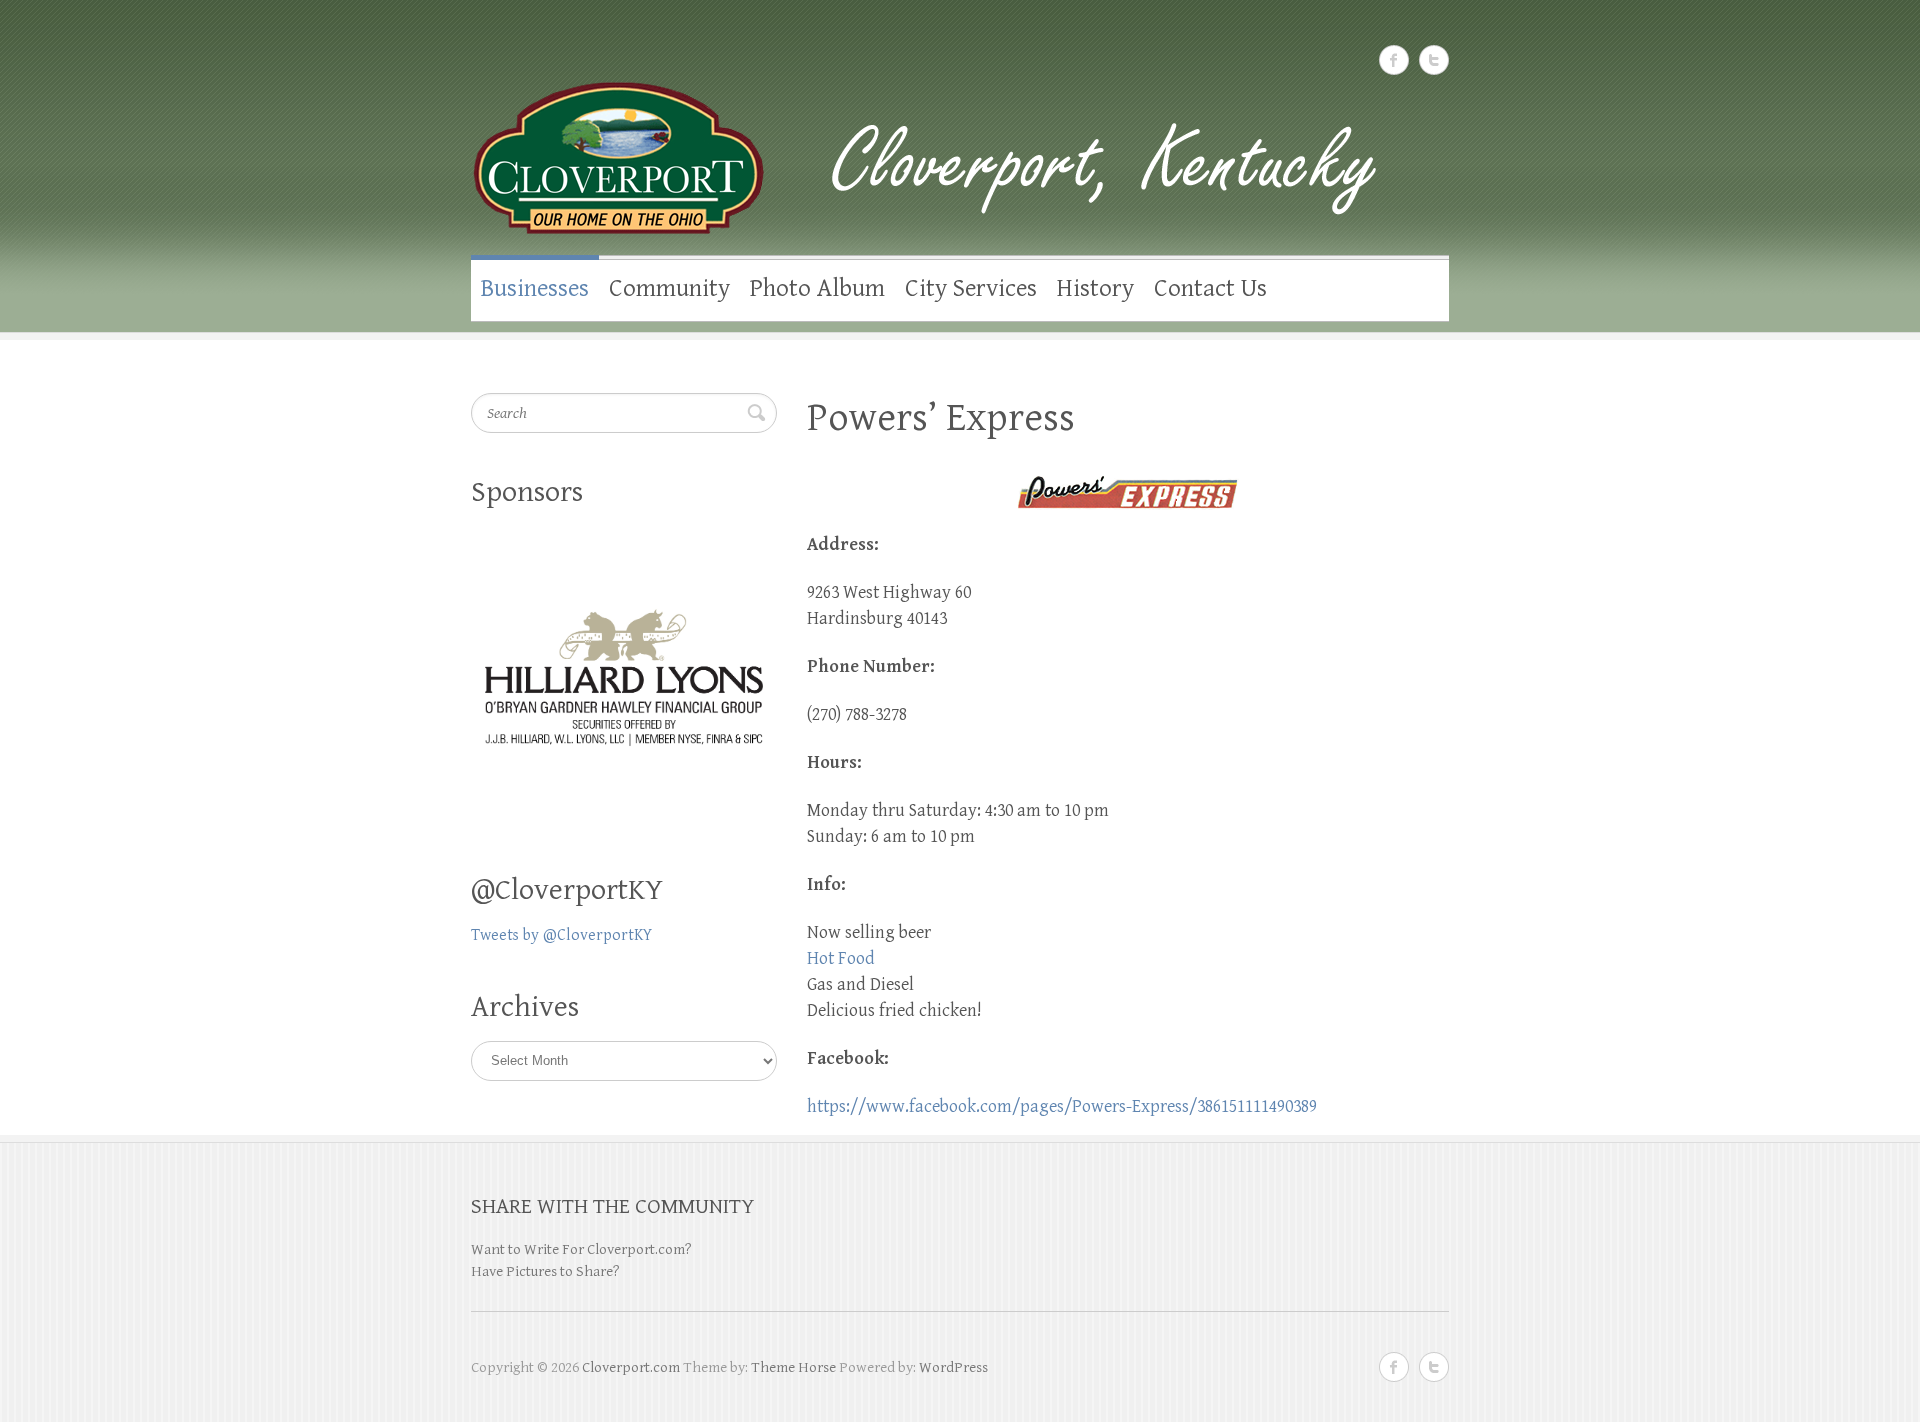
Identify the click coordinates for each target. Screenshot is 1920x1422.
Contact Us (1210, 288)
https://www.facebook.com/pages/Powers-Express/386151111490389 (1062, 1106)
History (1095, 288)
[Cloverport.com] (960, 138)
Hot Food (841, 958)
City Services (971, 288)
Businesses (535, 288)
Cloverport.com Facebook (1394, 60)
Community (669, 288)
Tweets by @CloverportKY (561, 935)
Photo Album (817, 288)
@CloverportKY (567, 890)
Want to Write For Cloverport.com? (581, 1249)
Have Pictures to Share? (545, 1271)
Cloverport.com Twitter (1434, 60)
